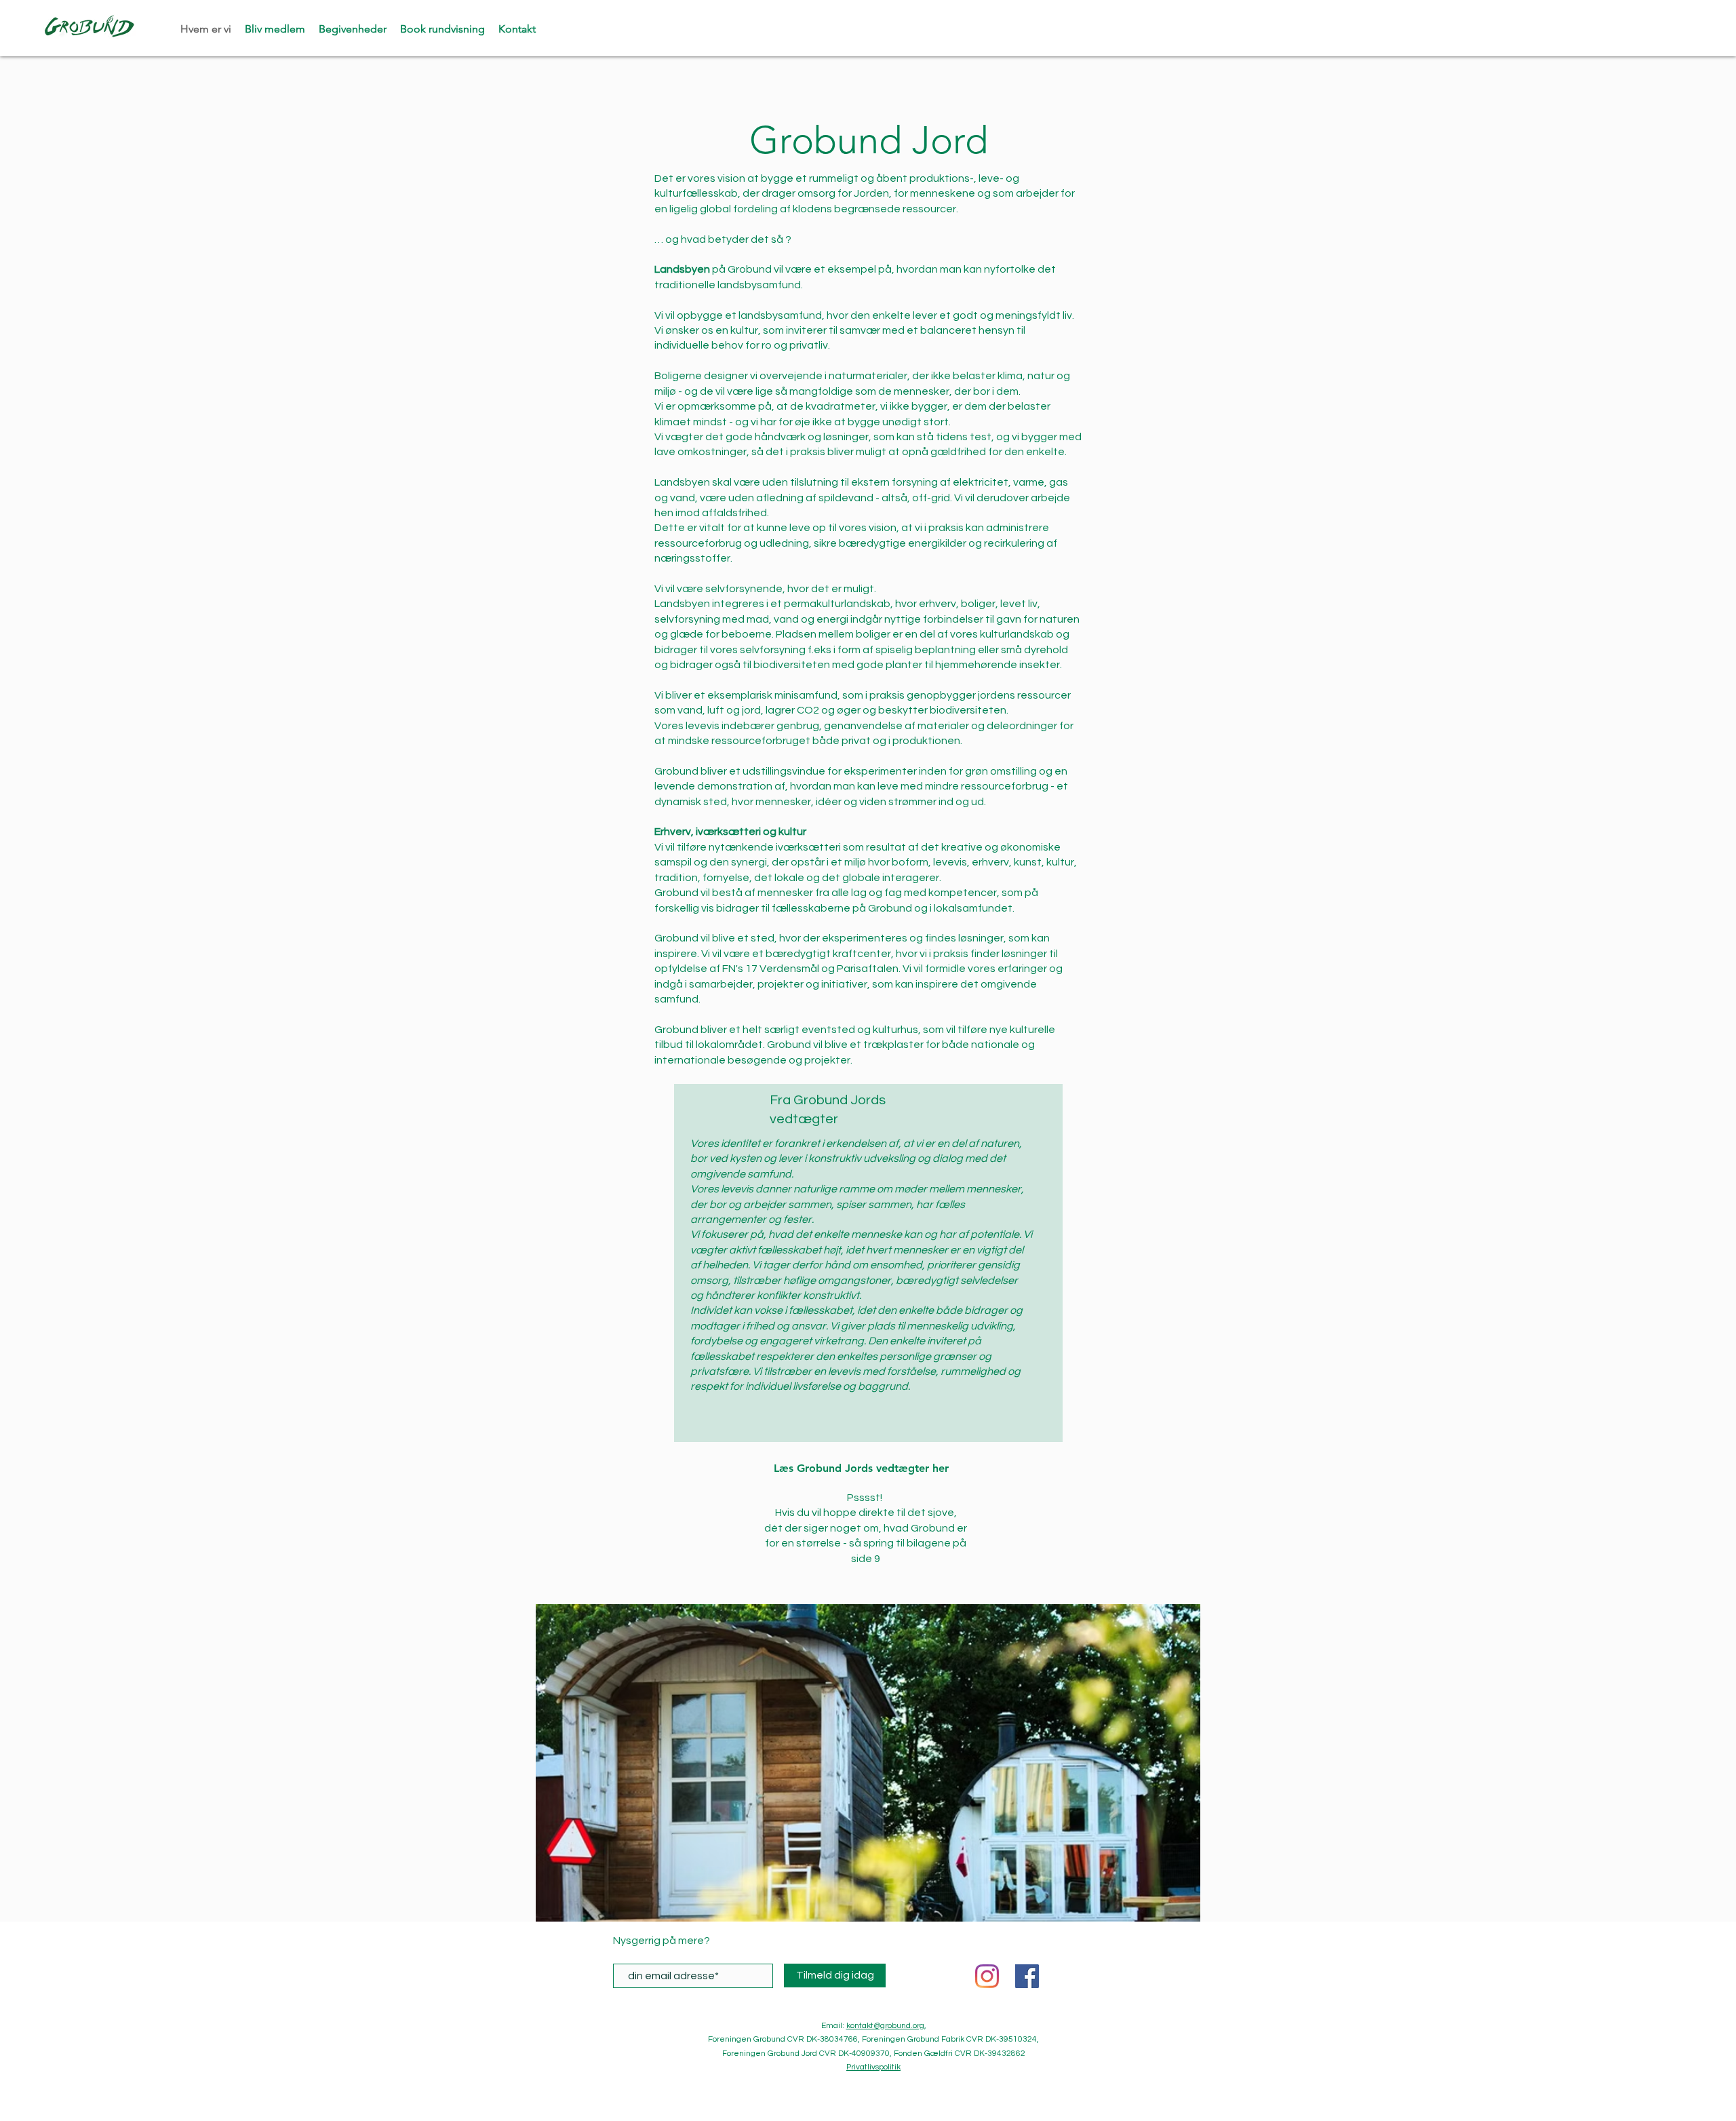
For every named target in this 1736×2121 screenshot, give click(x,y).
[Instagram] (987, 1976)
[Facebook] (1027, 1976)
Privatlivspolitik (873, 2067)
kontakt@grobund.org (885, 2026)
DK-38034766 (832, 2039)
